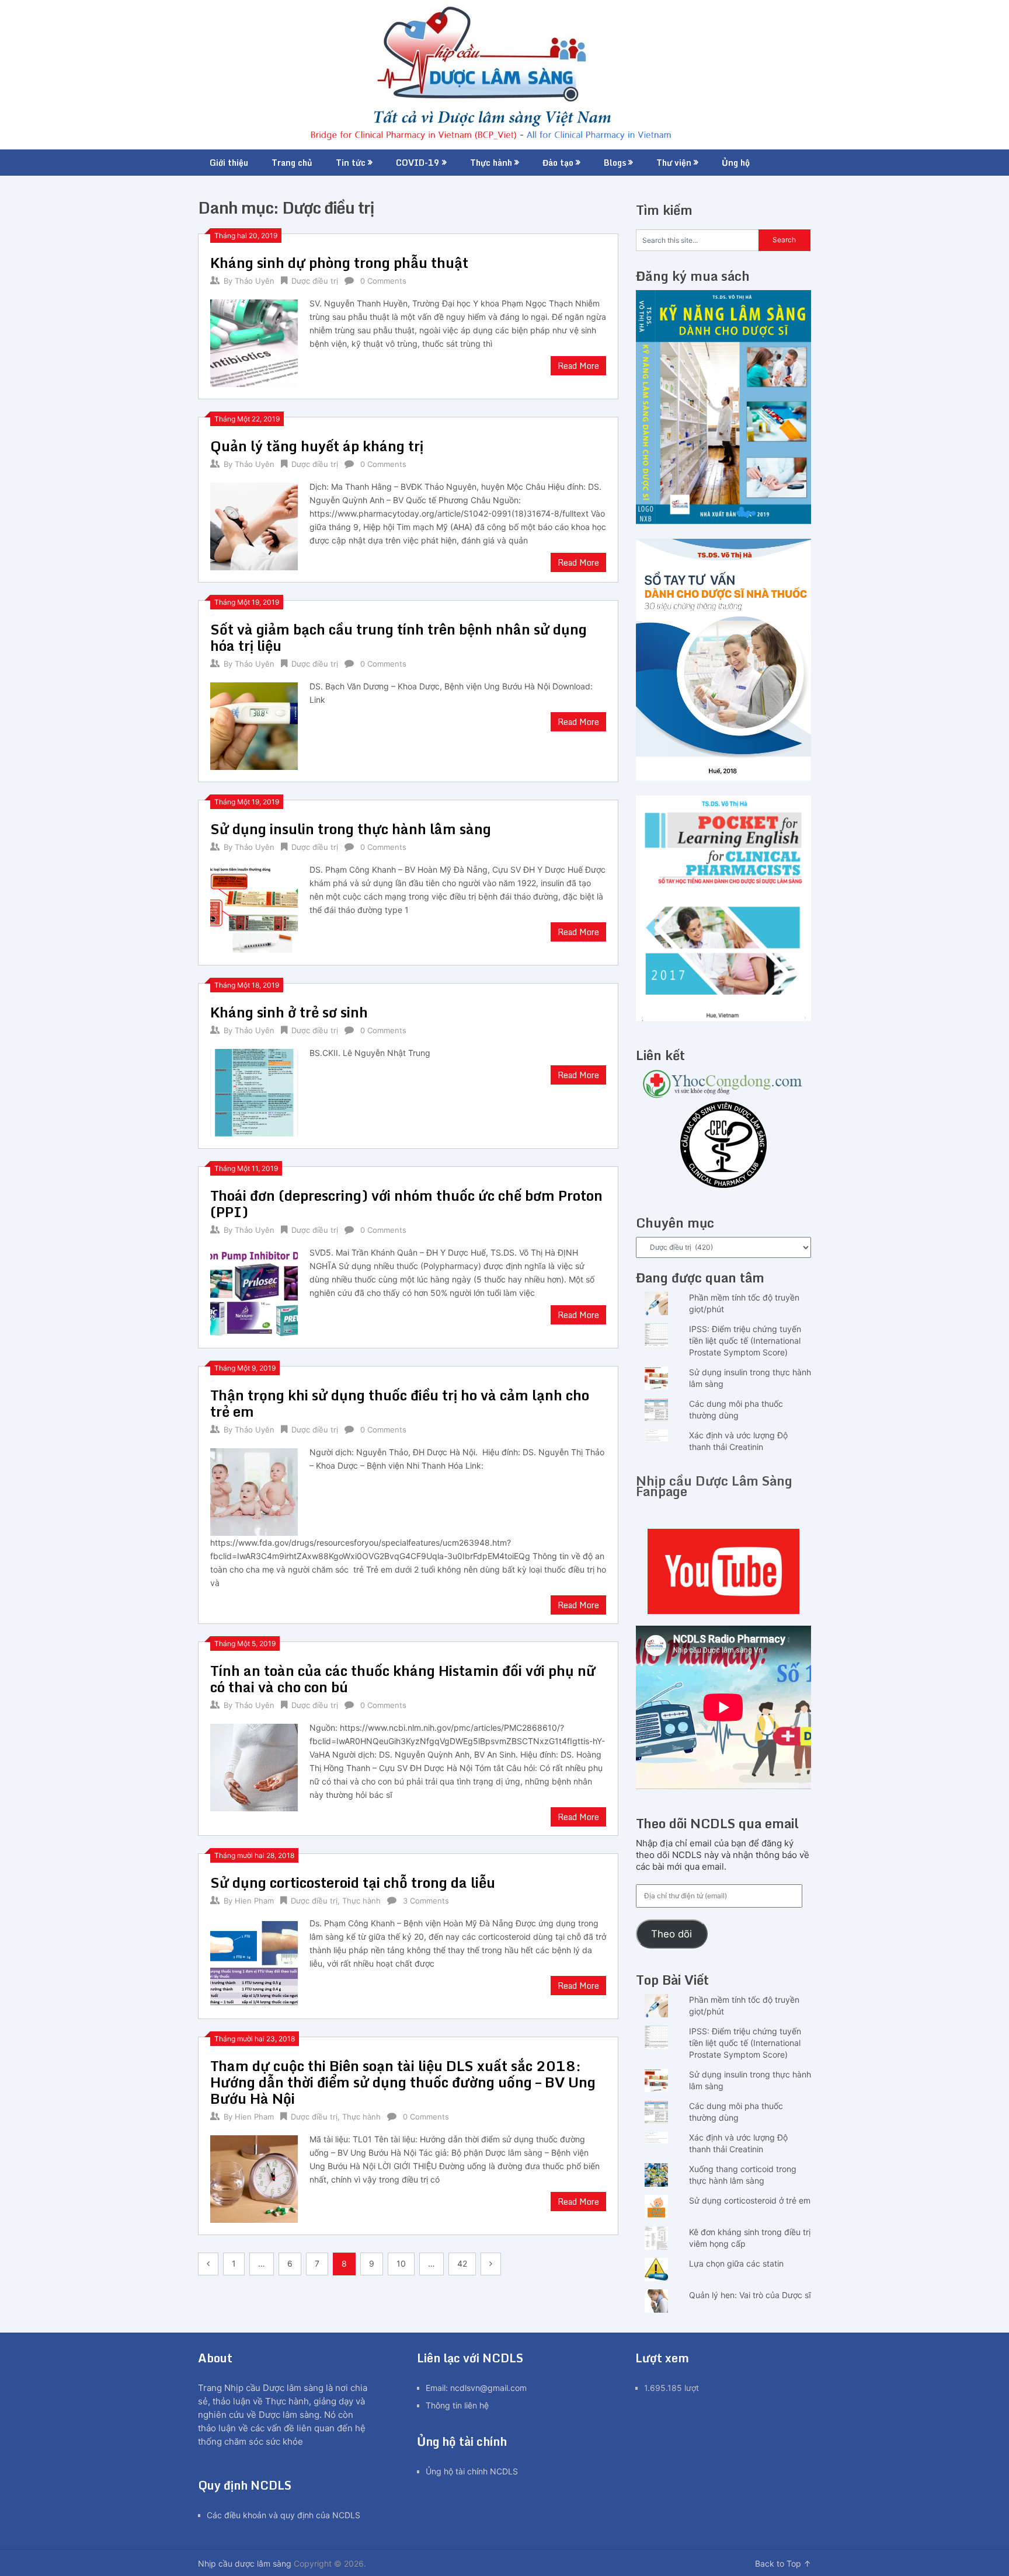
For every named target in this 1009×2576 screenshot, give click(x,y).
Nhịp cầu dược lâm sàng (245, 2563)
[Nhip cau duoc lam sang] (723, 1571)
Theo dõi (671, 1934)
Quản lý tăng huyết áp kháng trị (317, 446)
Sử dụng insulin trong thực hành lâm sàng (351, 829)
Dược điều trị (315, 281)
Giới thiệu (229, 163)
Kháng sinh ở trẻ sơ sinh (289, 1012)
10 (401, 2263)
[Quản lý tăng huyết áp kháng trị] (254, 525)
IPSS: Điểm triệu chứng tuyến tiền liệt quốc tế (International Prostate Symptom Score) (745, 1341)
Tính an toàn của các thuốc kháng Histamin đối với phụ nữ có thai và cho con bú (403, 1679)
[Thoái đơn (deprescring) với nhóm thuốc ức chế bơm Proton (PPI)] (254, 1291)
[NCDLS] (505, 75)
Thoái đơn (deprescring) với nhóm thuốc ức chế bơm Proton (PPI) (406, 1203)
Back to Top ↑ (783, 2563)
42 (462, 2263)
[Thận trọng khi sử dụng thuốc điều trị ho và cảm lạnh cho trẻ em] (254, 1491)
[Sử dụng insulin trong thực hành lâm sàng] (254, 908)
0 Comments (383, 281)
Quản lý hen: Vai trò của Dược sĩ (750, 2295)
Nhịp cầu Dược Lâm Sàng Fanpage (714, 1486)
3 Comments (426, 1901)
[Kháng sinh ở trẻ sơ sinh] (254, 1091)
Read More (578, 366)
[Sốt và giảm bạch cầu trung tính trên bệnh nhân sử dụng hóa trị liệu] (254, 725)
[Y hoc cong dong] (723, 1095)
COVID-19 (418, 163)
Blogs (615, 163)
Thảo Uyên (255, 281)
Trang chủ (292, 163)
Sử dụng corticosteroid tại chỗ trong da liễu (353, 1882)
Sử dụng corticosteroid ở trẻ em (750, 2200)
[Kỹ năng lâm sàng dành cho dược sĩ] (723, 521)
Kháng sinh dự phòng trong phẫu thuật (339, 262)
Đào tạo (558, 163)
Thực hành (491, 163)
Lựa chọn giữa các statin (736, 2263)
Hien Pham (254, 1901)
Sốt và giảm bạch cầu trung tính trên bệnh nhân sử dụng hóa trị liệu (399, 637)
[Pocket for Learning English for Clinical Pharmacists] (723, 1018)
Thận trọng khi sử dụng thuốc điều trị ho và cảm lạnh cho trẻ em (400, 1403)
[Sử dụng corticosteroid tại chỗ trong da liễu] (254, 1962)
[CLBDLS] (723, 1146)
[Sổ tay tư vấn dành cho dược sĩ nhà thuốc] (723, 778)
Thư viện (674, 163)
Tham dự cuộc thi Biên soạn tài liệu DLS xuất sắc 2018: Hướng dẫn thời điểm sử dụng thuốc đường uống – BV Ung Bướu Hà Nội (403, 2082)
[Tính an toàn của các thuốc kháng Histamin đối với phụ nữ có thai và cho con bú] (254, 1766)
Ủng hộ (736, 163)
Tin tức (351, 163)
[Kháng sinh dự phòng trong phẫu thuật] (254, 342)
